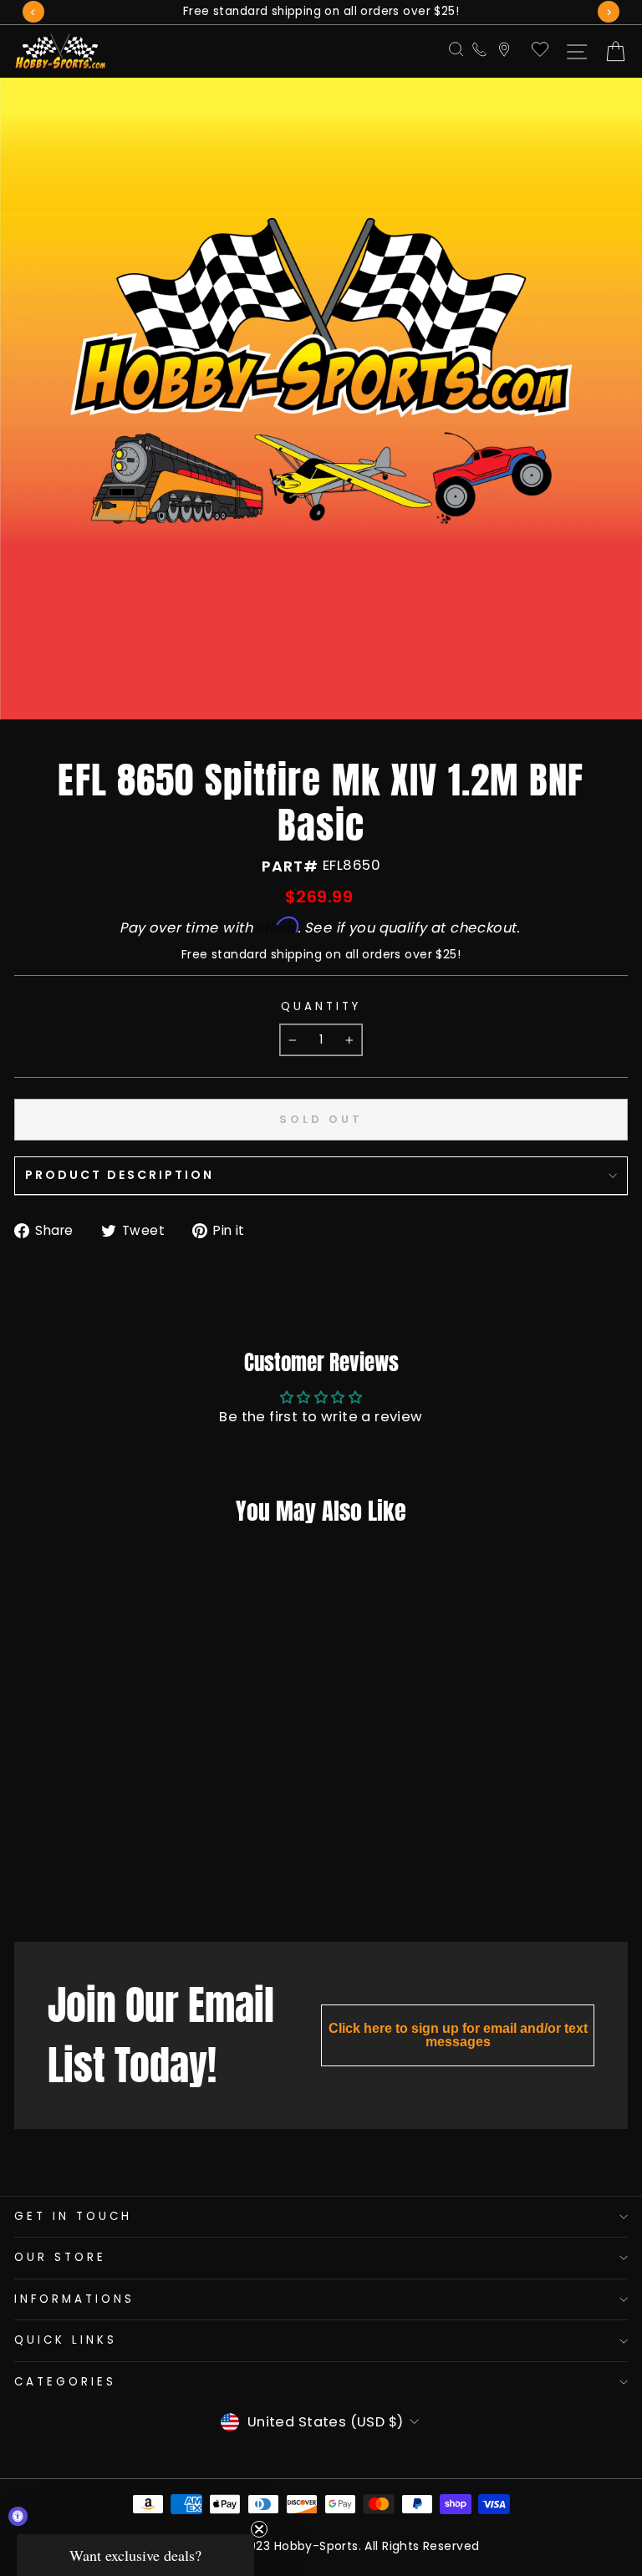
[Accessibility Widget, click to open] (18, 2516)
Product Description (120, 1175)
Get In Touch (73, 2216)
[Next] (609, 12)
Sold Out (113, 1887)
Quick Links (66, 2340)
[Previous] (33, 12)
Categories (65, 2382)
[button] (135, 2555)
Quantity (321, 1007)
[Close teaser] (259, 2529)
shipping (296, 954)
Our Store (60, 2257)
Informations (74, 2299)
